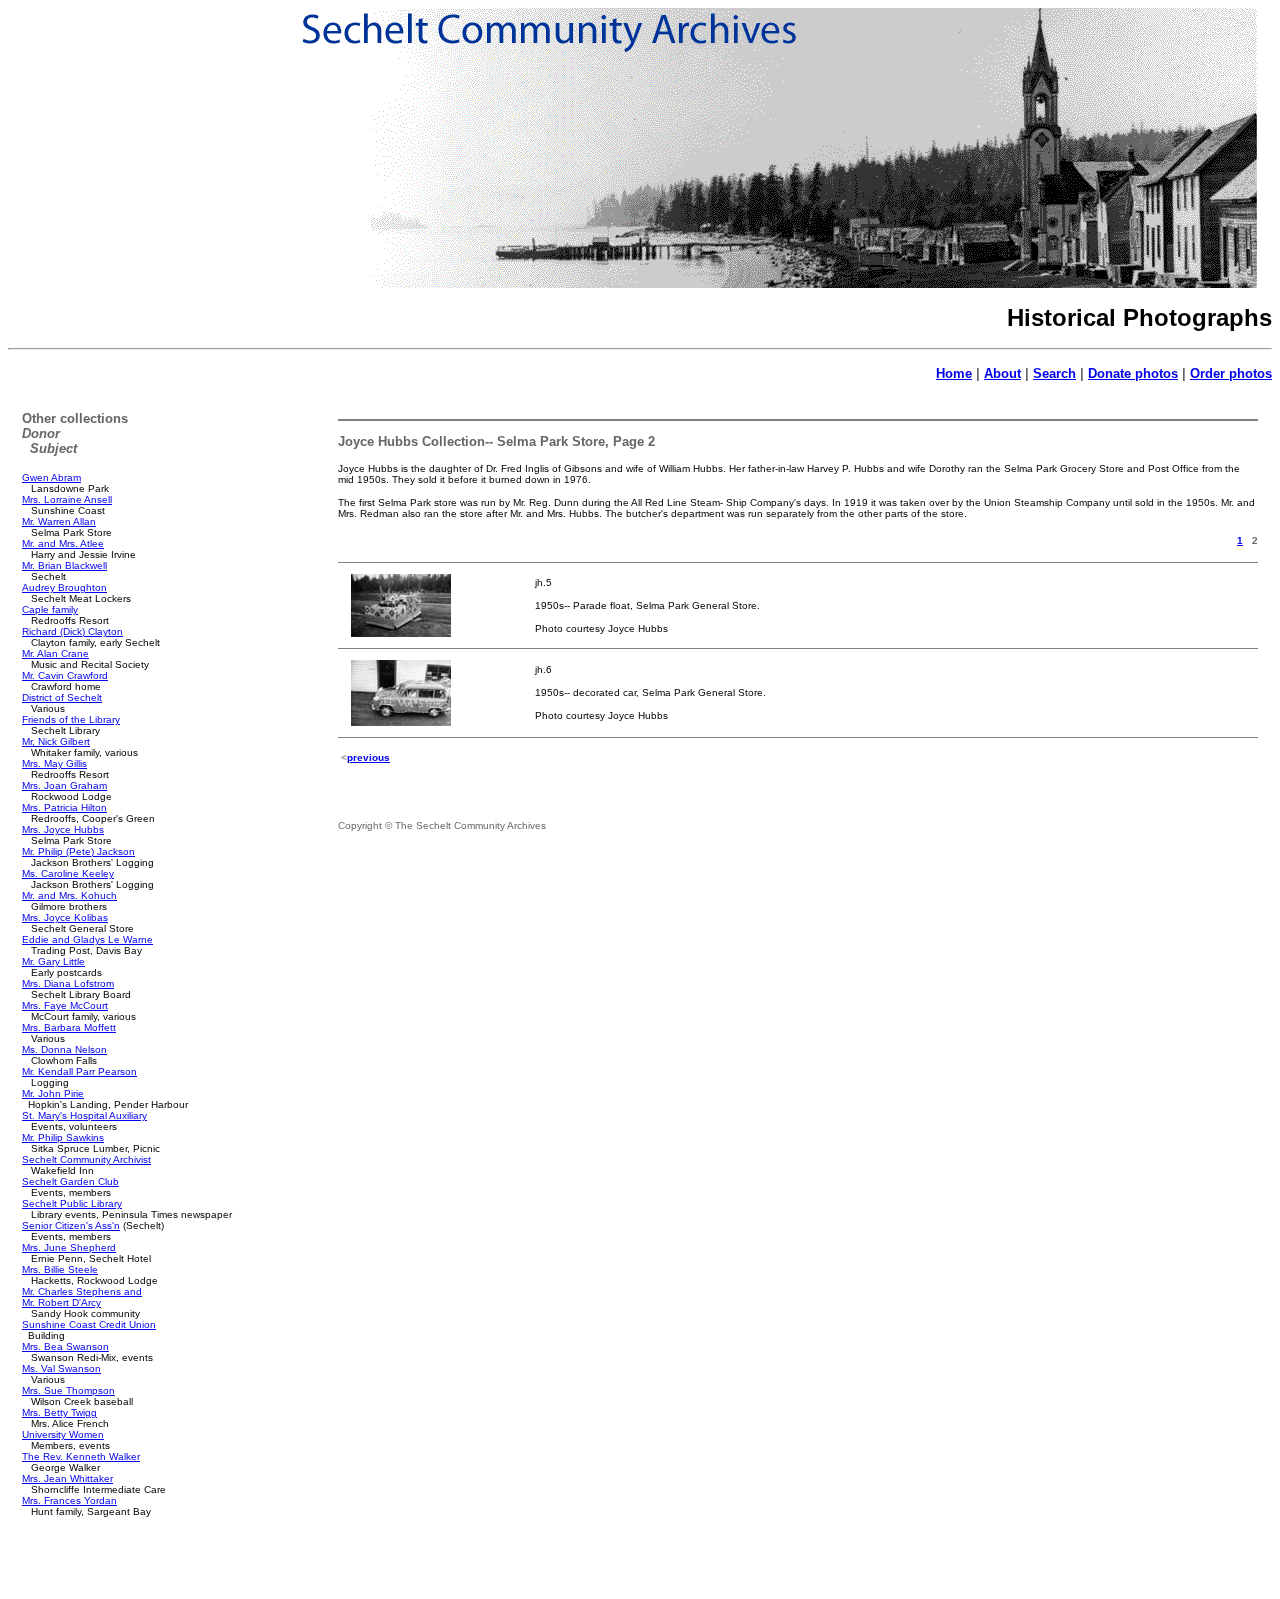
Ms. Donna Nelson (64, 1049)
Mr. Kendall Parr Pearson (79, 1071)
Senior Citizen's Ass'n (71, 1225)
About (1002, 373)
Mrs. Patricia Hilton (64, 807)
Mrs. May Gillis (54, 763)
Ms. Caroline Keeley (68, 873)
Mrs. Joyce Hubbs (63, 829)
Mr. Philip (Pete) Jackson (78, 851)
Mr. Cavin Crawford (65, 675)
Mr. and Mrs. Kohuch (69, 895)
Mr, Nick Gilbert (56, 741)
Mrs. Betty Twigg (59, 1412)
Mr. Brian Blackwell (64, 565)
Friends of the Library (71, 719)
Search (1054, 373)
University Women (63, 1434)
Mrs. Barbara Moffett (69, 1027)
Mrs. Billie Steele (60, 1269)
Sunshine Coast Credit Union (89, 1324)
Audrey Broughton (64, 587)
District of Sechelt (62, 697)
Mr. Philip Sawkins (63, 1137)
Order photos (1231, 373)
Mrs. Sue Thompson (68, 1390)
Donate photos (1133, 373)
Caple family (50, 609)
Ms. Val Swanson (61, 1368)
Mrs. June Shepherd (69, 1247)
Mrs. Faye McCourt (65, 1005)
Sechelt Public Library (72, 1203)
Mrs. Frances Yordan (69, 1500)
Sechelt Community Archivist (86, 1159)
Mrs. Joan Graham (64, 785)
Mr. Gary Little (53, 961)
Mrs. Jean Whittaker (67, 1478)
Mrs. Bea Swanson (65, 1346)
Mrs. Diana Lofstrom (68, 983)
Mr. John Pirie (53, 1093)
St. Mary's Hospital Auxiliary (84, 1115)
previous (368, 757)
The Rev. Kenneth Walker (81, 1456)
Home (954, 373)
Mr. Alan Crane (55, 653)
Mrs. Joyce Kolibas (65, 917)
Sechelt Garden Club (70, 1181)
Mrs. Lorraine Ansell (67, 499)
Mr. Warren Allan (59, 521)
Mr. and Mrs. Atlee (63, 543)
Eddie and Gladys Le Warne (87, 939)
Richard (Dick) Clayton (72, 631)
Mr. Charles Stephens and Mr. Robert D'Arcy (82, 1297)
